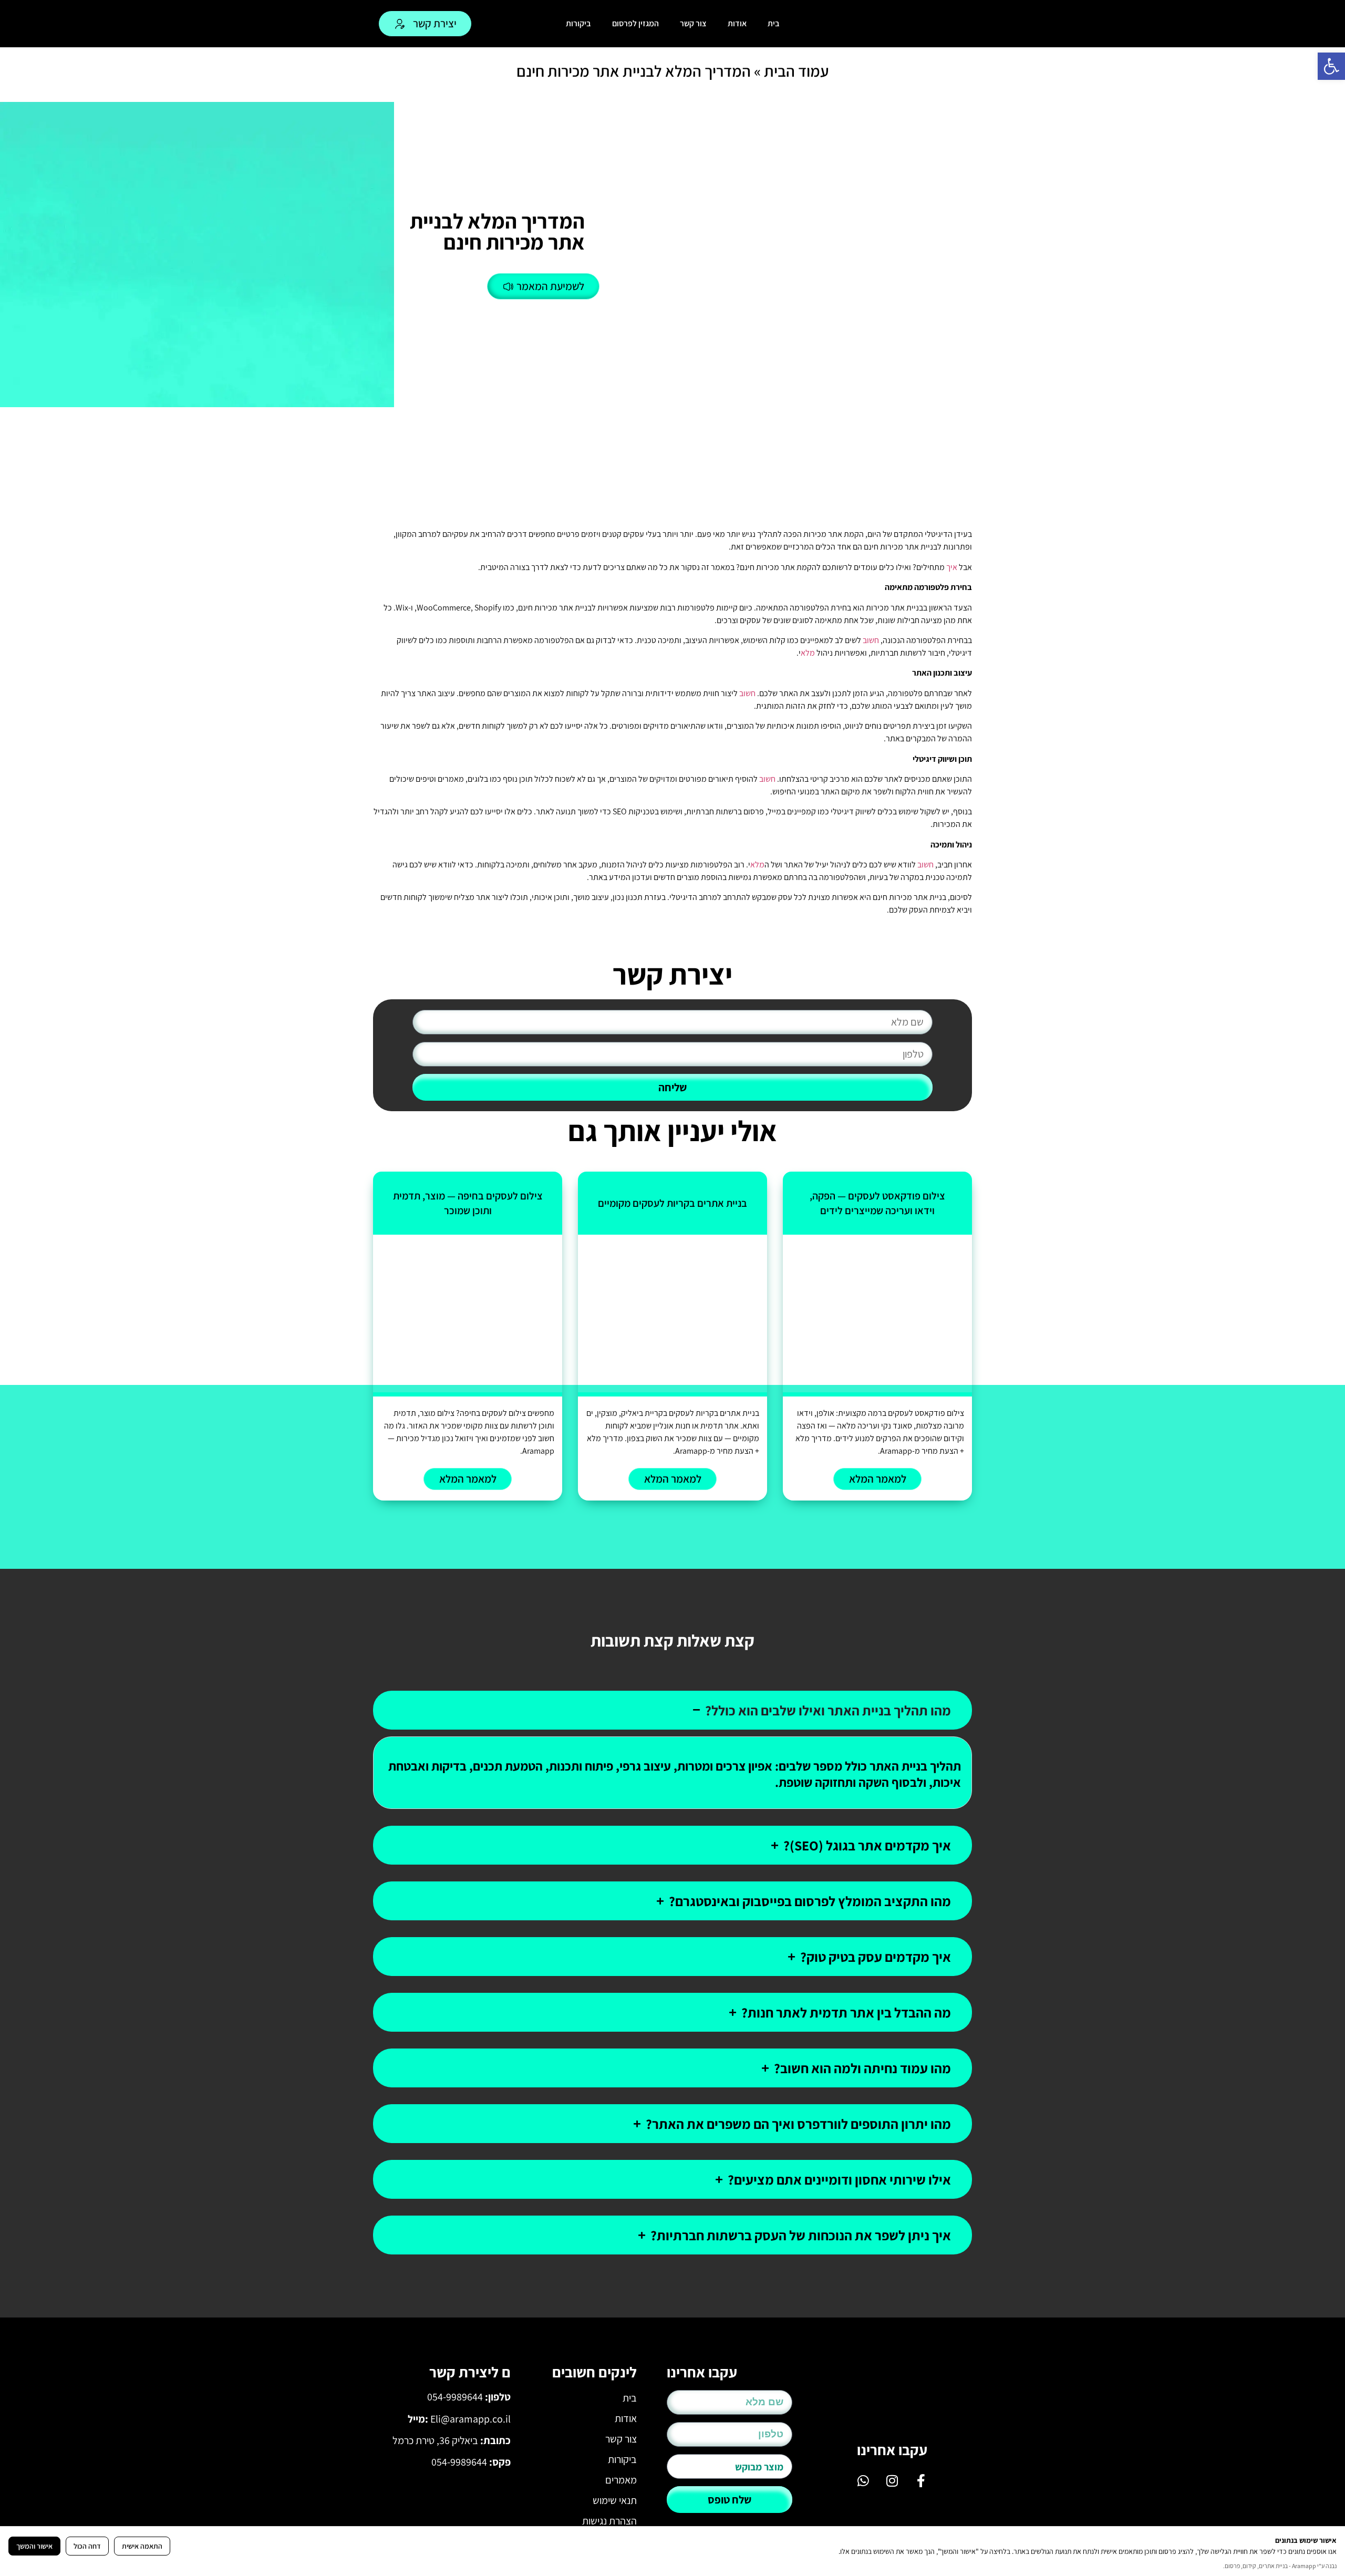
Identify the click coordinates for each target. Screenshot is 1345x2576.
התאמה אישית (142, 2546)
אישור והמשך (34, 2546)
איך (952, 567)
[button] (1331, 66)
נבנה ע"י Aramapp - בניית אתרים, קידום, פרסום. (1280, 2566)
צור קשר (693, 23)
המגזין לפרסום (635, 23)
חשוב (871, 640)
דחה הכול (87, 2546)
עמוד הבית (796, 71)
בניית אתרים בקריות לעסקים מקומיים (672, 1203)
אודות (737, 23)
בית (774, 23)
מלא (808, 653)
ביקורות (578, 23)
